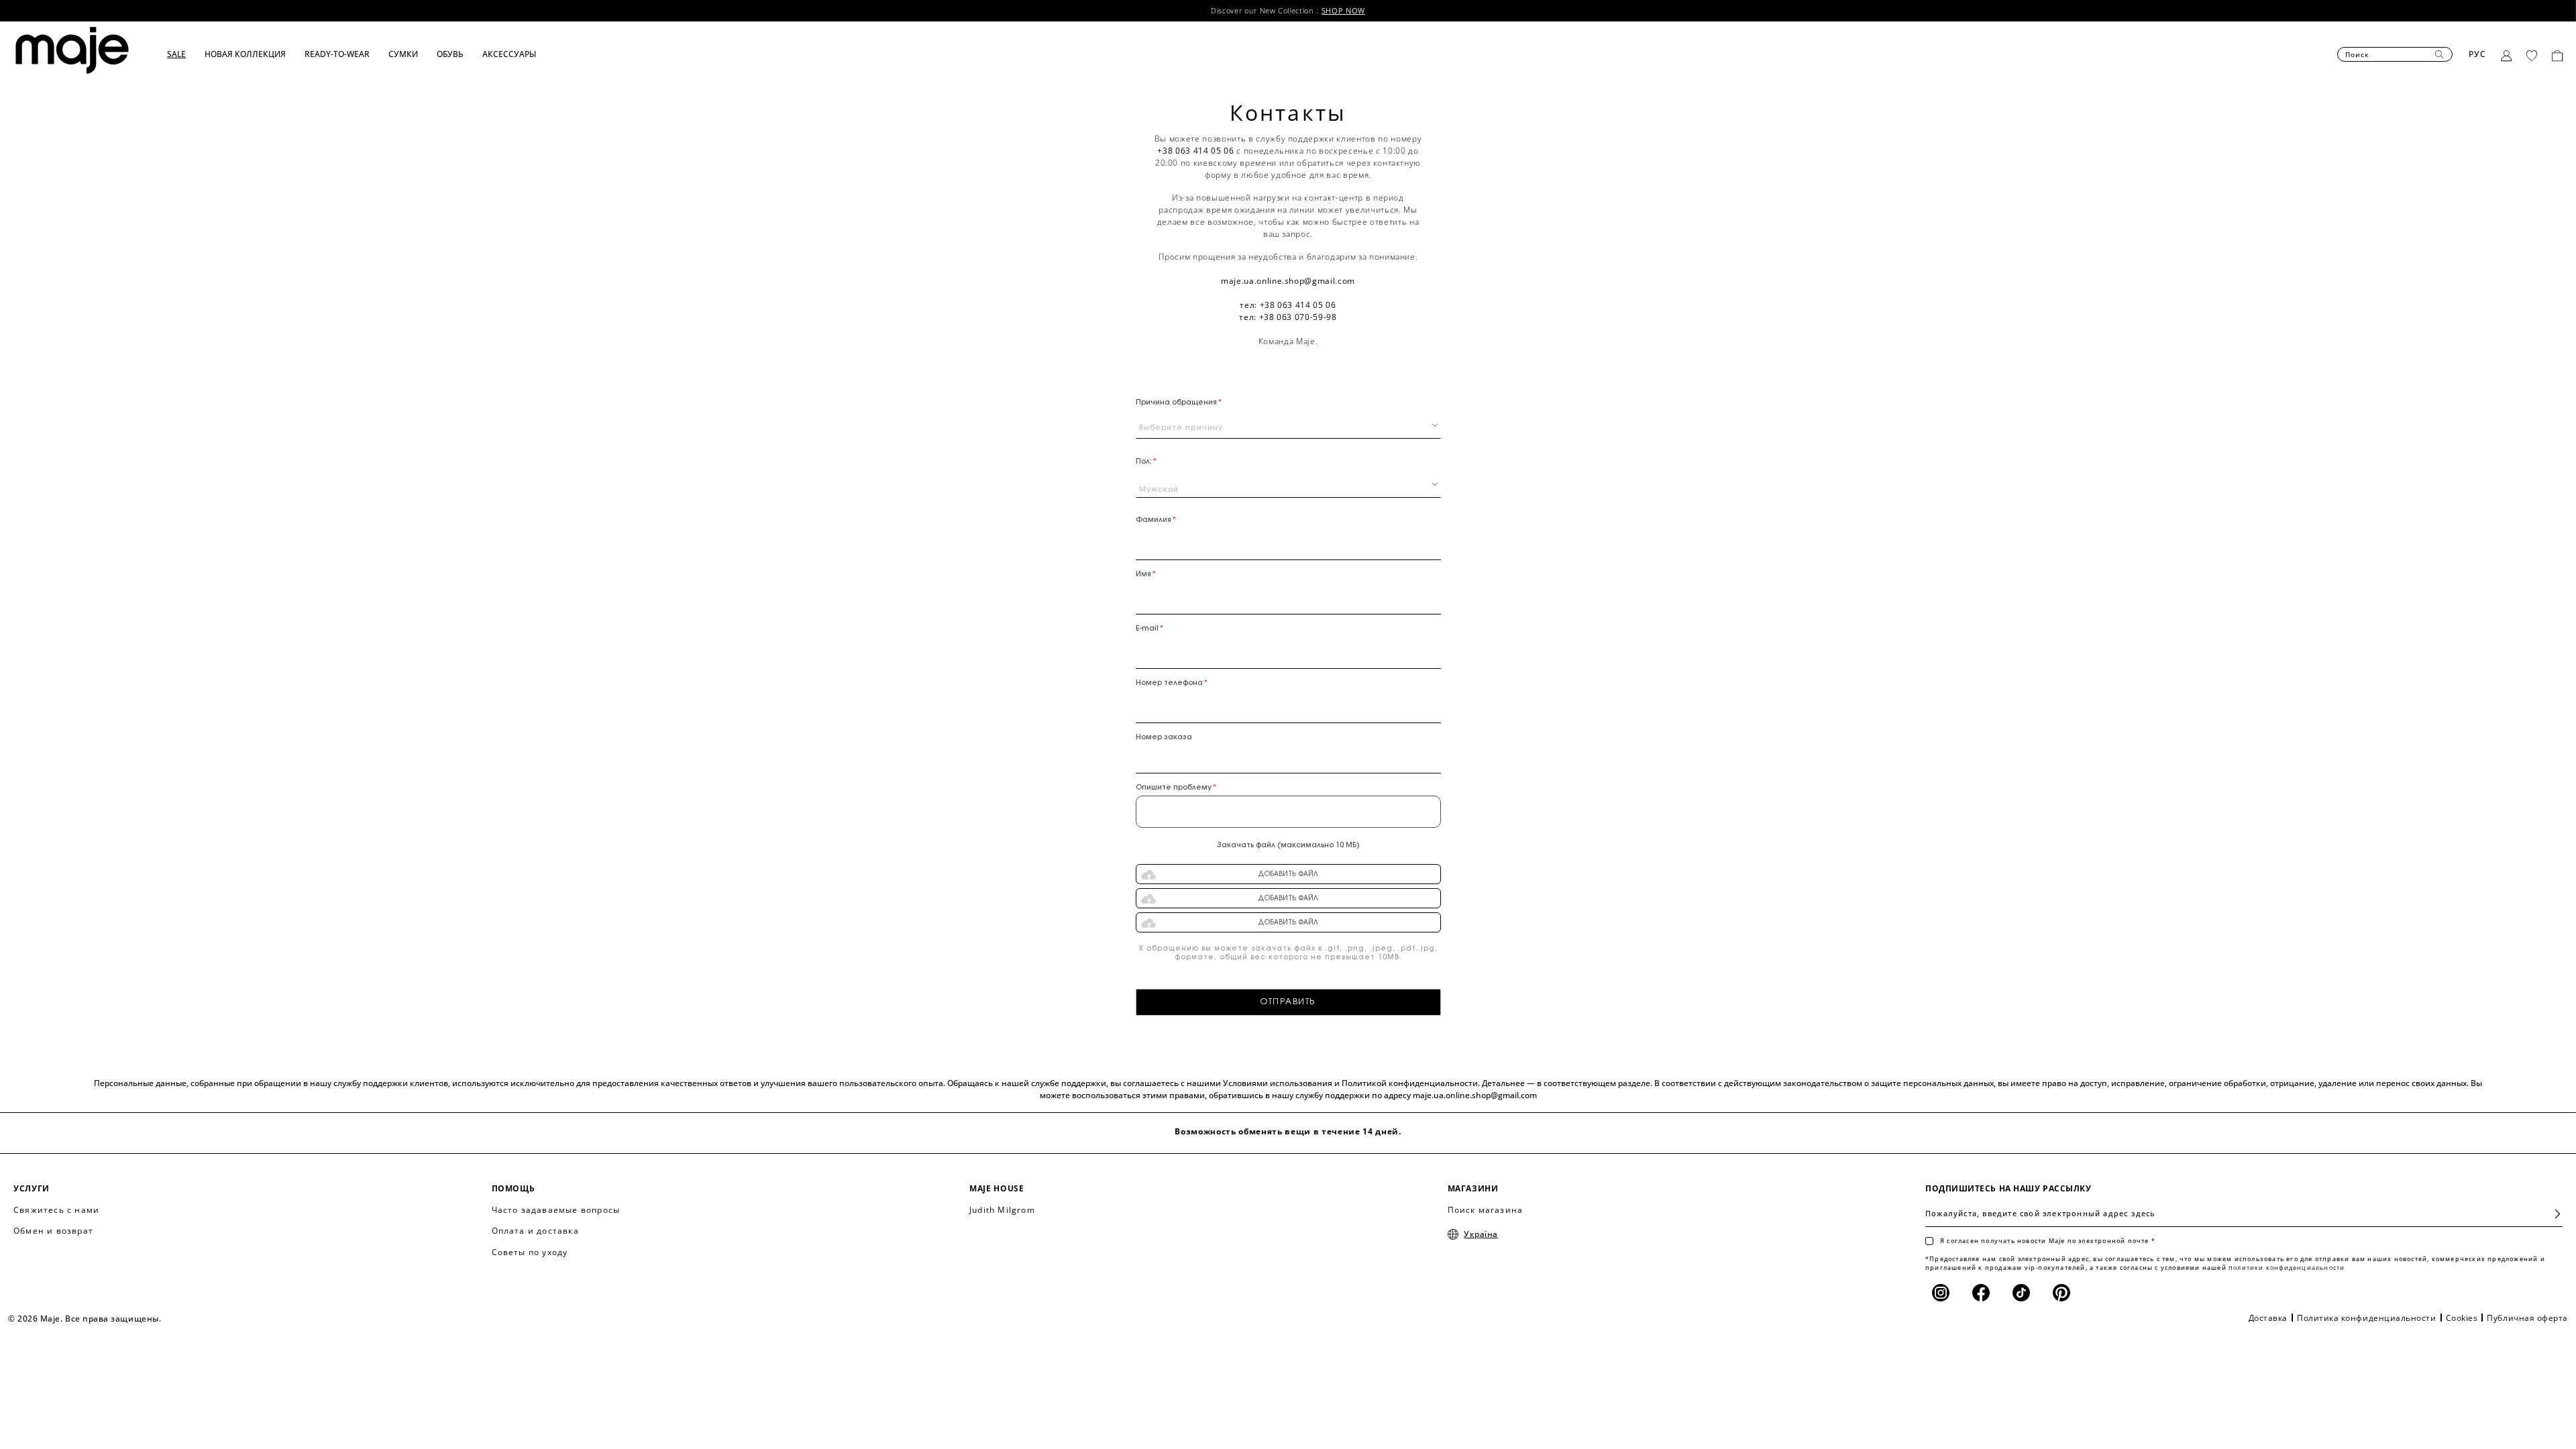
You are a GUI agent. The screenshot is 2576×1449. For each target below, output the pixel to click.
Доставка (2268, 1318)
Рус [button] (2478, 54)
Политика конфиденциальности (2367, 1318)
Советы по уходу (530, 1252)
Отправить (1288, 1002)
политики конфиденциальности (2287, 1268)
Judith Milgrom (1002, 1210)
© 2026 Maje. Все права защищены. (85, 1319)
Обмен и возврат (53, 1231)
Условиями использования (1278, 1083)
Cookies (2462, 1318)
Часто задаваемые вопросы (556, 1210)
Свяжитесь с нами (56, 1210)
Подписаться (2552, 1214)
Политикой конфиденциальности (1410, 1083)
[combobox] (1288, 425)
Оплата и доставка (535, 1231)
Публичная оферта (2527, 1318)
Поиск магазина (1486, 1210)
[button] (186, 54)
